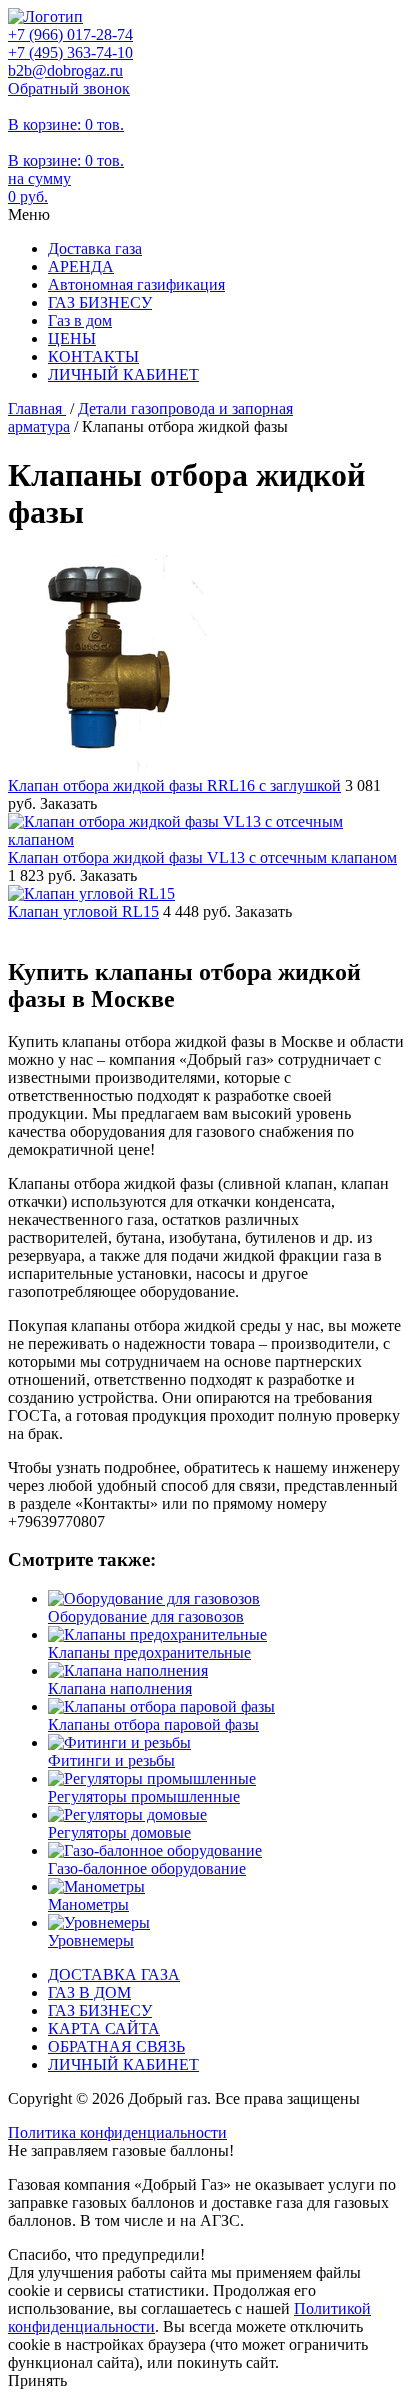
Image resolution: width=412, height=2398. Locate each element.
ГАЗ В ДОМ (89, 1992)
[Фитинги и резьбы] (119, 1742)
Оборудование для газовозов (146, 1616)
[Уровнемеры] (99, 1922)
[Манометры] (96, 1886)
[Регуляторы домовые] (127, 1814)
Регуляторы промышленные (144, 1796)
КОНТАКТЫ (93, 356)
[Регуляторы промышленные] (152, 1778)
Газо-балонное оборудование (147, 1868)
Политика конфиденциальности (117, 2132)
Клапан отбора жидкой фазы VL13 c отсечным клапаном (202, 857)
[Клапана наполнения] (128, 1670)
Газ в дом (80, 320)
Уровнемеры (91, 1940)
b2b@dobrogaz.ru (65, 70)
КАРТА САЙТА (104, 2028)
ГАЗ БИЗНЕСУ (100, 302)
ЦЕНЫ (72, 338)
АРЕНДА (81, 266)
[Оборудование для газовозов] (154, 1598)
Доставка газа (95, 248)
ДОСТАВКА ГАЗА (114, 1974)
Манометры (88, 1904)
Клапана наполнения (120, 1688)
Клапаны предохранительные (149, 1652)
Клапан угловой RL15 (83, 911)
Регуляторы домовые (119, 1832)
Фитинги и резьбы (111, 1760)
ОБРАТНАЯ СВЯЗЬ (116, 2046)
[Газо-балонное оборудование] (155, 1850)
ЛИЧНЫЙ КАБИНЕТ (123, 374)
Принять (37, 2380)
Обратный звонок (69, 88)
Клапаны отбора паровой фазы (153, 1724)
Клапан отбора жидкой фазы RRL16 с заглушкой (174, 785)
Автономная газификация (136, 284)
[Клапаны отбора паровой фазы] (161, 1706)
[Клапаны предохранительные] (157, 1634)
